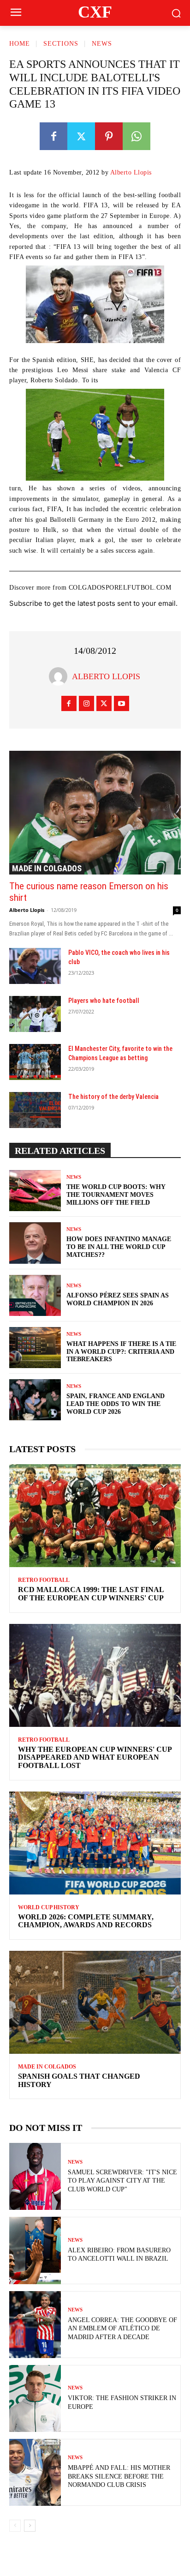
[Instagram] (86, 703)
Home (20, 44)
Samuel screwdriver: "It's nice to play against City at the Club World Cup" (122, 2181)
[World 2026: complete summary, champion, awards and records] (95, 1843)
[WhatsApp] (137, 136)
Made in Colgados (47, 868)
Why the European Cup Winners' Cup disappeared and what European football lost (95, 1757)
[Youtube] (122, 703)
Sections (61, 44)
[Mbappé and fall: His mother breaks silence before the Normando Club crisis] (35, 2472)
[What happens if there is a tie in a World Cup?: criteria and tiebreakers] (35, 1348)
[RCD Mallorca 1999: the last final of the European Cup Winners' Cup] (95, 1516)
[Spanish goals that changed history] (95, 2002)
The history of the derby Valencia (113, 1097)
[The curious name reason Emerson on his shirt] (95, 813)
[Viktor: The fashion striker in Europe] (35, 2398)
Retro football (44, 1580)
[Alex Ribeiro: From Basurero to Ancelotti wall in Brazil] (35, 2250)
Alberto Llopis (131, 172)
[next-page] (30, 2526)
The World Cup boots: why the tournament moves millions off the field (116, 1195)
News (102, 44)
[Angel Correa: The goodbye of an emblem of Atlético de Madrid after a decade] (35, 2325)
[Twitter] (81, 136)
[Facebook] (53, 136)
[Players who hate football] (35, 1014)
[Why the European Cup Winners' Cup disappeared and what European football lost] (95, 1675)
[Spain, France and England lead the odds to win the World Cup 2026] (35, 1400)
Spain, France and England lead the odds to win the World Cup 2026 (116, 1404)
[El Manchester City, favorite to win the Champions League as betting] (35, 1062)
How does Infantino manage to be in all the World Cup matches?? (119, 1247)
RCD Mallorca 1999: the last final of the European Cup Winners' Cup (91, 1594)
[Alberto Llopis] (60, 676)
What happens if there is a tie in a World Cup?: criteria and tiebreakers (121, 1352)
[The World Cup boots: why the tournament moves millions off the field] (35, 1191)
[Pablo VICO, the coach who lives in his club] (35, 966)
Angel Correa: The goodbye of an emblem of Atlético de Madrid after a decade (122, 2328)
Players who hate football (104, 1001)
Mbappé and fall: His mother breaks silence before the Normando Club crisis (119, 2476)
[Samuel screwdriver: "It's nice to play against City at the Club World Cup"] (35, 2176)
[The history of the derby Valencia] (35, 1110)
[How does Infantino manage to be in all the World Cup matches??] (35, 1243)
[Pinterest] (109, 136)
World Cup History (49, 1907)
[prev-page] (15, 2526)
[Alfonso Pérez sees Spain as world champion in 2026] (35, 1295)
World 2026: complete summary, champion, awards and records (86, 1921)
